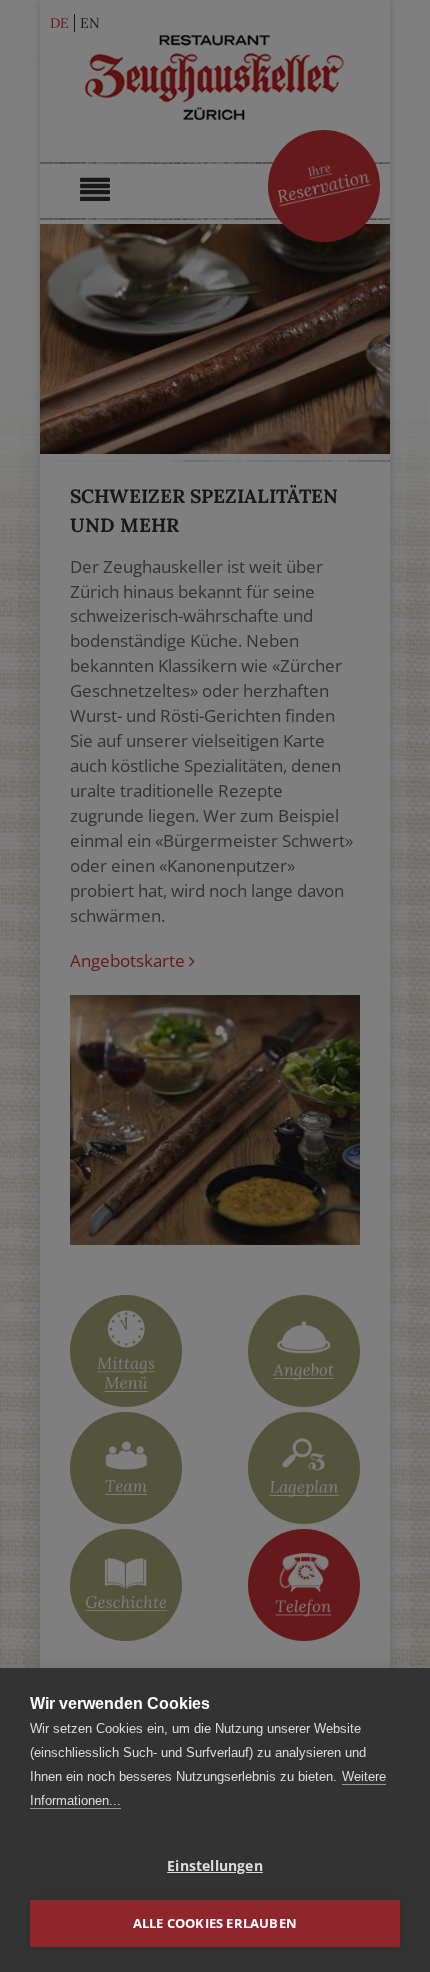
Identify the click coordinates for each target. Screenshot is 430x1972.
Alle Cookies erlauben (215, 1923)
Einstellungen (215, 1866)
